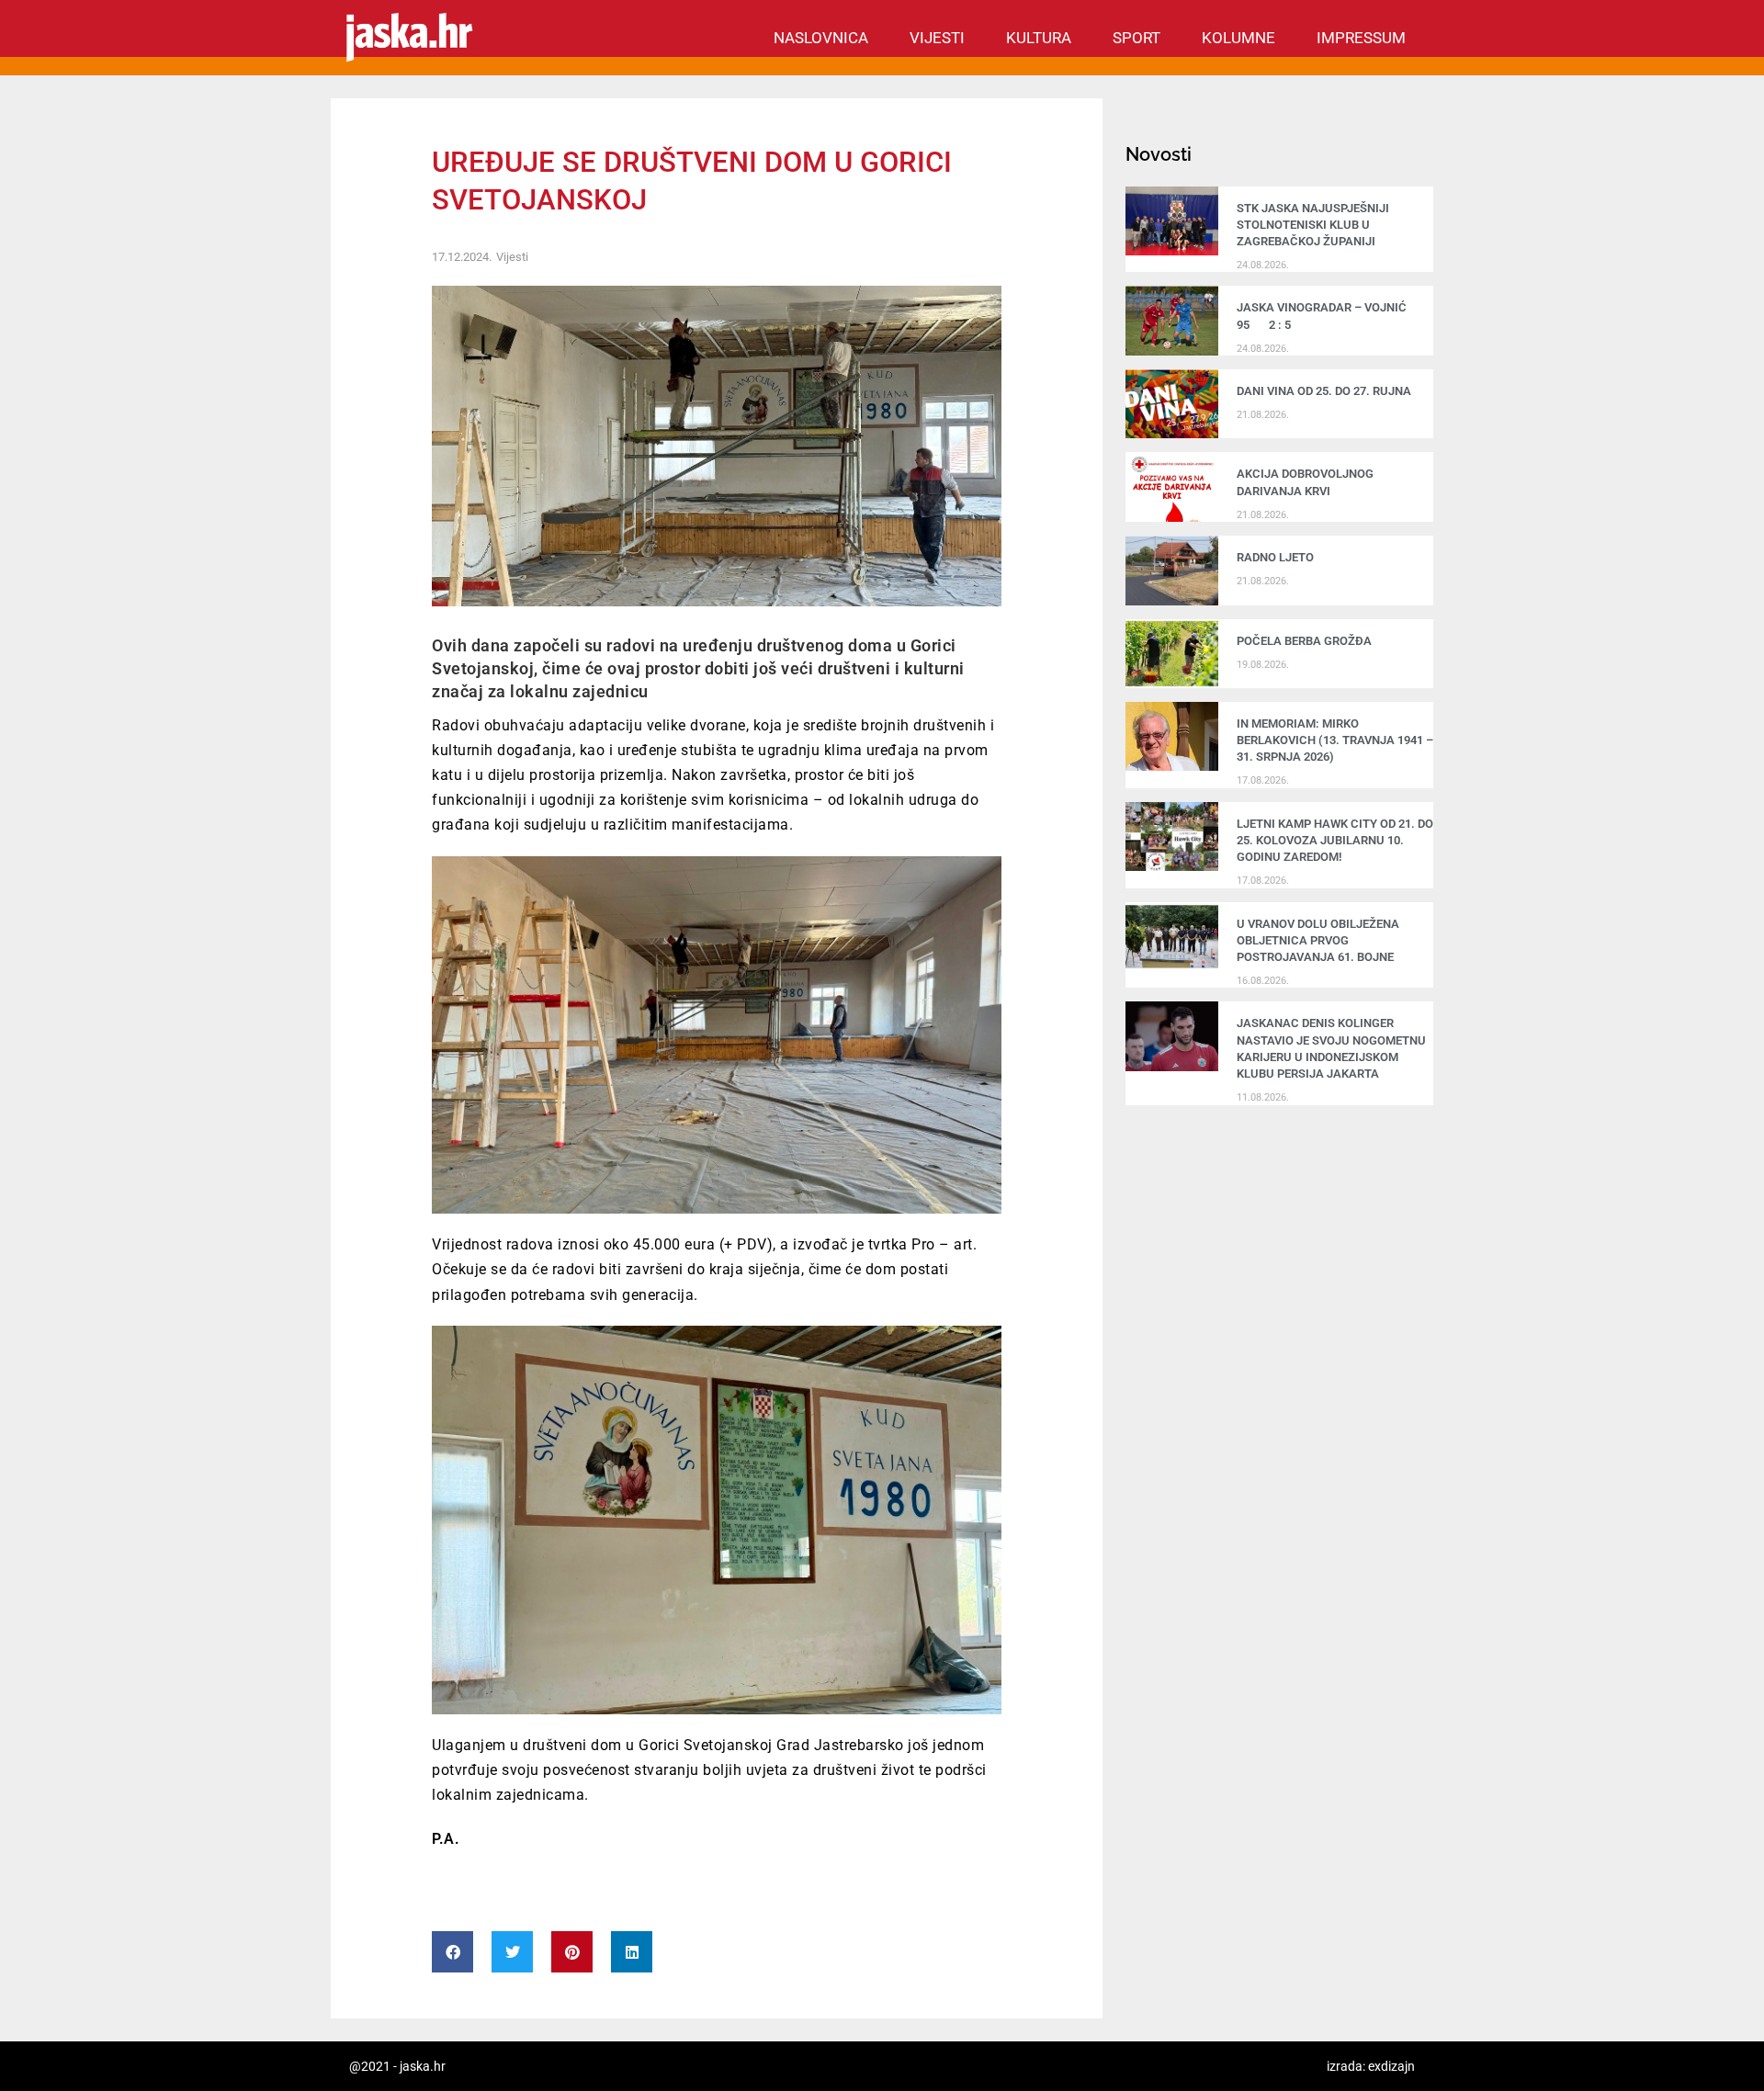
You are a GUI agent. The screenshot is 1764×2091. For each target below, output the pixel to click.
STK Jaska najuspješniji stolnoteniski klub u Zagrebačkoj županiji (1313, 225)
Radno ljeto (1275, 557)
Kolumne (1238, 38)
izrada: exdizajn (1371, 2066)
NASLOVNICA (821, 38)
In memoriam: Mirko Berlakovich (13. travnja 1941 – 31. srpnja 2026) (1335, 740)
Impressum (1361, 38)
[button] (452, 1952)
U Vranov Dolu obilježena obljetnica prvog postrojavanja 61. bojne (1318, 940)
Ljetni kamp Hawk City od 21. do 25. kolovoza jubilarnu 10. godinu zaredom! (1335, 840)
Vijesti (937, 38)
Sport (1136, 38)
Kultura (1039, 38)
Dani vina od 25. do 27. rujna (1324, 391)
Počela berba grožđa (1307, 641)
